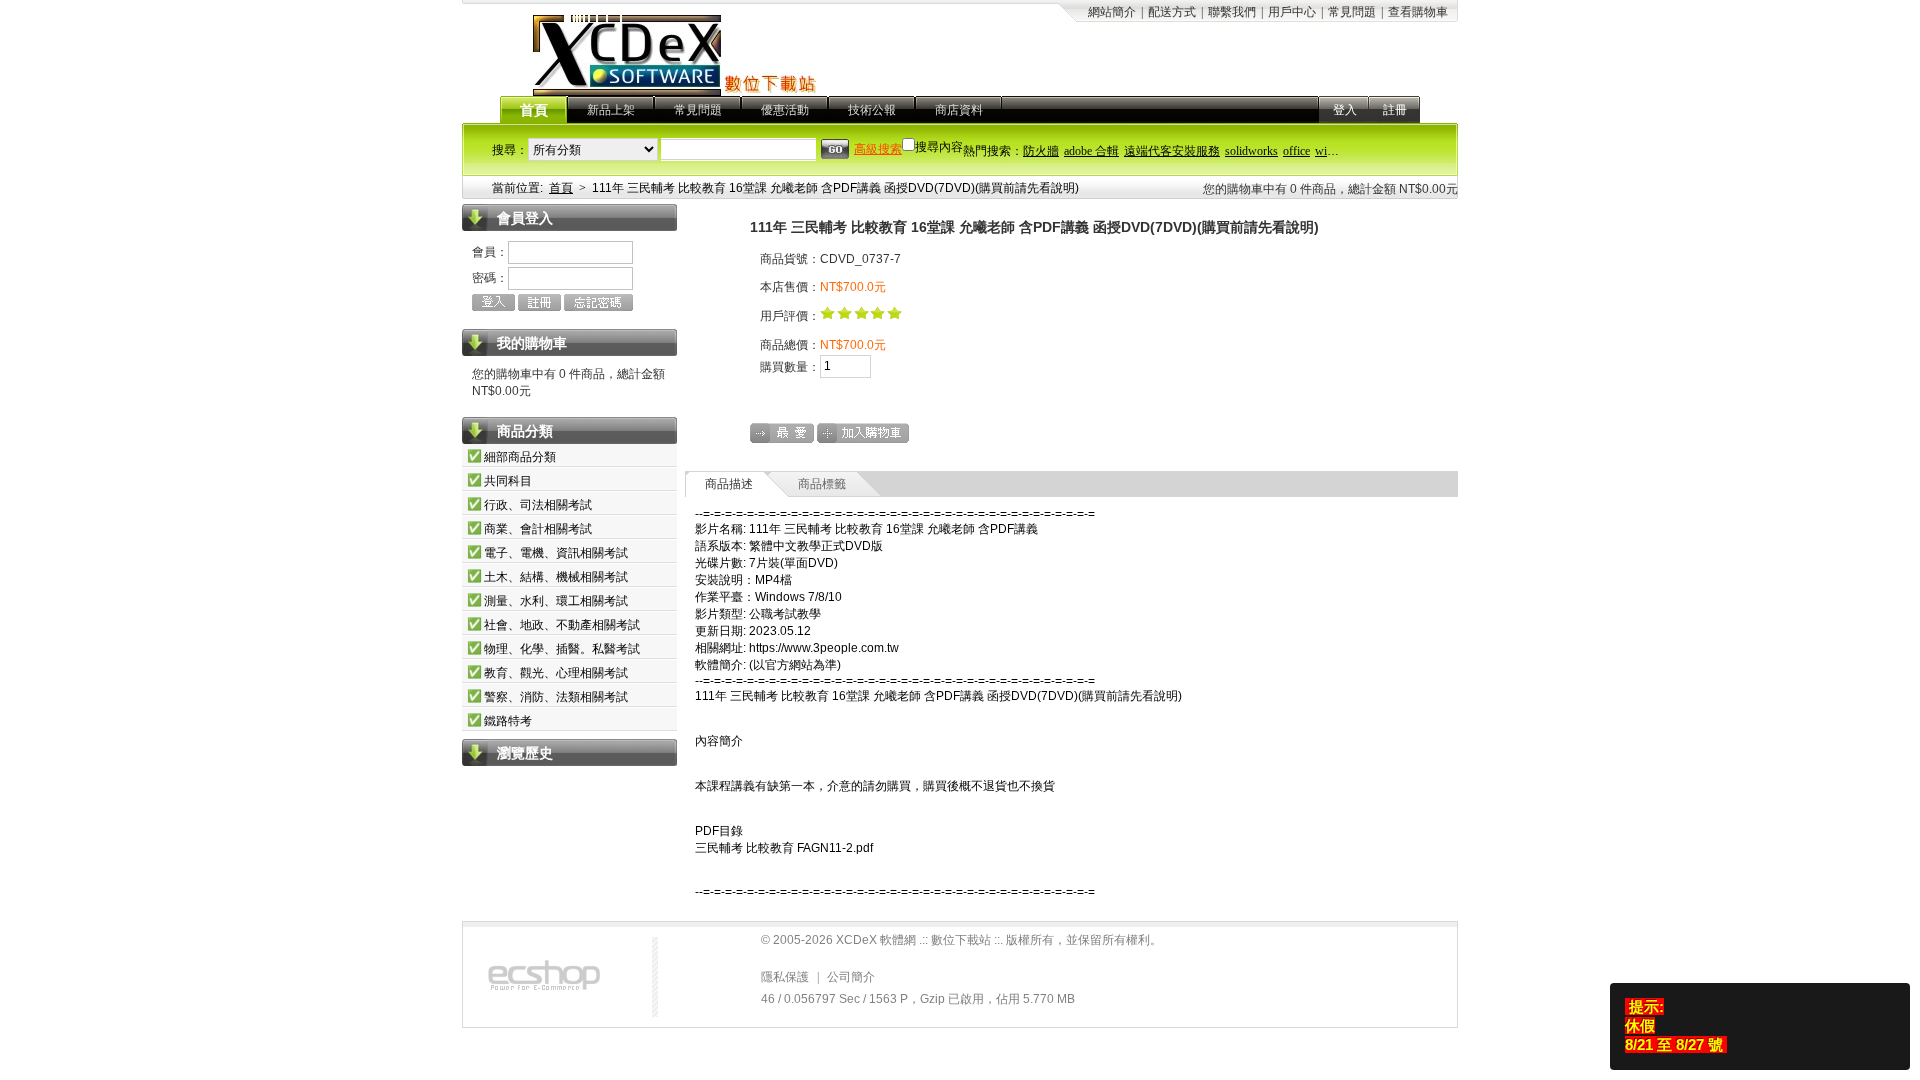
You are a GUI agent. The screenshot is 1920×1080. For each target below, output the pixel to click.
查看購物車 (1418, 12)
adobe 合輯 (1091, 151)
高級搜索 (878, 149)
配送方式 (1172, 12)
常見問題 (1352, 12)
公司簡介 (851, 977)
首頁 (534, 110)
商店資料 (959, 110)
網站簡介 (1112, 12)
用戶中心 (1292, 12)
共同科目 (508, 481)
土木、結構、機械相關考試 (556, 577)
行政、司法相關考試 (538, 505)
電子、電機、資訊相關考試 (556, 553)
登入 (1345, 110)
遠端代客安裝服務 (1172, 151)
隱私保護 (785, 977)
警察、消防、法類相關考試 (556, 697)
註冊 (1395, 110)
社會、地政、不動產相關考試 (562, 625)
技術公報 (872, 110)
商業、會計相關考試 (538, 529)
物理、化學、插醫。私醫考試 (562, 649)
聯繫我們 (1232, 12)
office (1296, 151)
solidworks (1251, 151)
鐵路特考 (508, 721)
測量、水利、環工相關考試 (556, 601)
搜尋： (510, 150)
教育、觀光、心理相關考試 (556, 673)
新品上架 (611, 110)
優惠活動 (785, 110)
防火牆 (1041, 151)
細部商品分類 (520, 457)
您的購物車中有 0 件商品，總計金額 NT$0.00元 (1330, 189)
